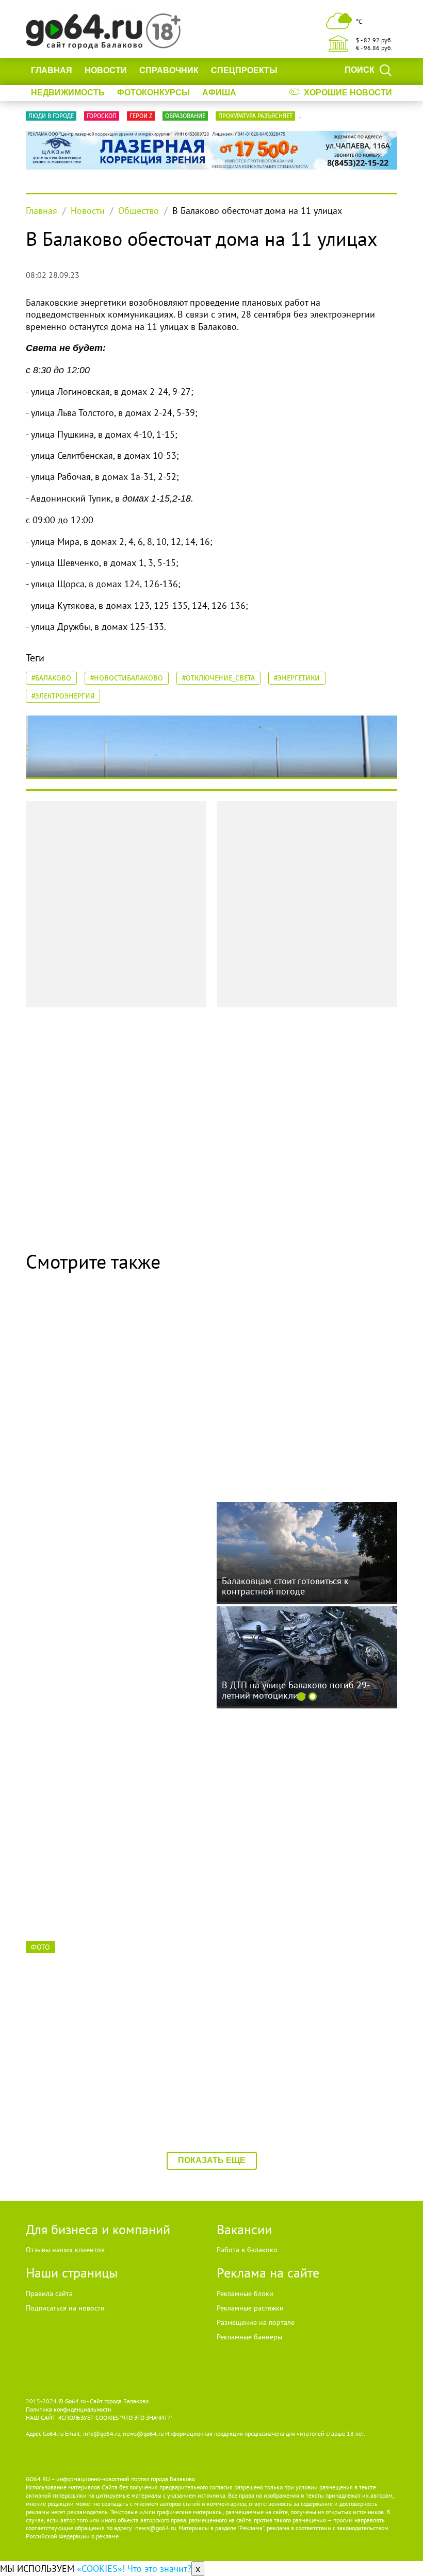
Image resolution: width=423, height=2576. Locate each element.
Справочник (169, 70)
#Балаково (51, 678)
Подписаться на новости (65, 2308)
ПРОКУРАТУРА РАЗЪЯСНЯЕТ (255, 116)
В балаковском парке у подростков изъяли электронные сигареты (104, 1852)
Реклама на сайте (268, 2273)
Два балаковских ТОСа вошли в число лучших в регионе (299, 1852)
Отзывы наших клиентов (65, 2250)
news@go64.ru (156, 2528)
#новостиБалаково (127, 678)
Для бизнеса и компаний (98, 2229)
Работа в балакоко (247, 2250)
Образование (185, 116)
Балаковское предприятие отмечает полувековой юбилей (296, 1419)
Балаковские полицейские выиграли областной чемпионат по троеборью (297, 2069)
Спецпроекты (244, 70)
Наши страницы (72, 2273)
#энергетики (297, 678)
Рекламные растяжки (250, 2308)
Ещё (257, 93)
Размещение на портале (256, 2322)
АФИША (219, 93)
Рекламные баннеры (249, 2337)
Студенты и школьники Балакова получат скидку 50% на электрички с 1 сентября (115, 1636)
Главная (52, 70)
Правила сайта (49, 2294)
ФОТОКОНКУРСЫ (153, 93)
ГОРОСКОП (102, 116)
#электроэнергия (63, 696)
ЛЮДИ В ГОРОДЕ (51, 116)
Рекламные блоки (245, 2294)
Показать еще (212, 2160)
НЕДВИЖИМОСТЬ (68, 93)
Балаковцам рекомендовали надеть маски (104, 1419)
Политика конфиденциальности (69, 2409)
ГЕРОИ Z (141, 116)
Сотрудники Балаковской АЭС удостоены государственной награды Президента (114, 2069)
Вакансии (244, 2229)
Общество (139, 211)
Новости (106, 70)
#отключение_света (218, 678)
